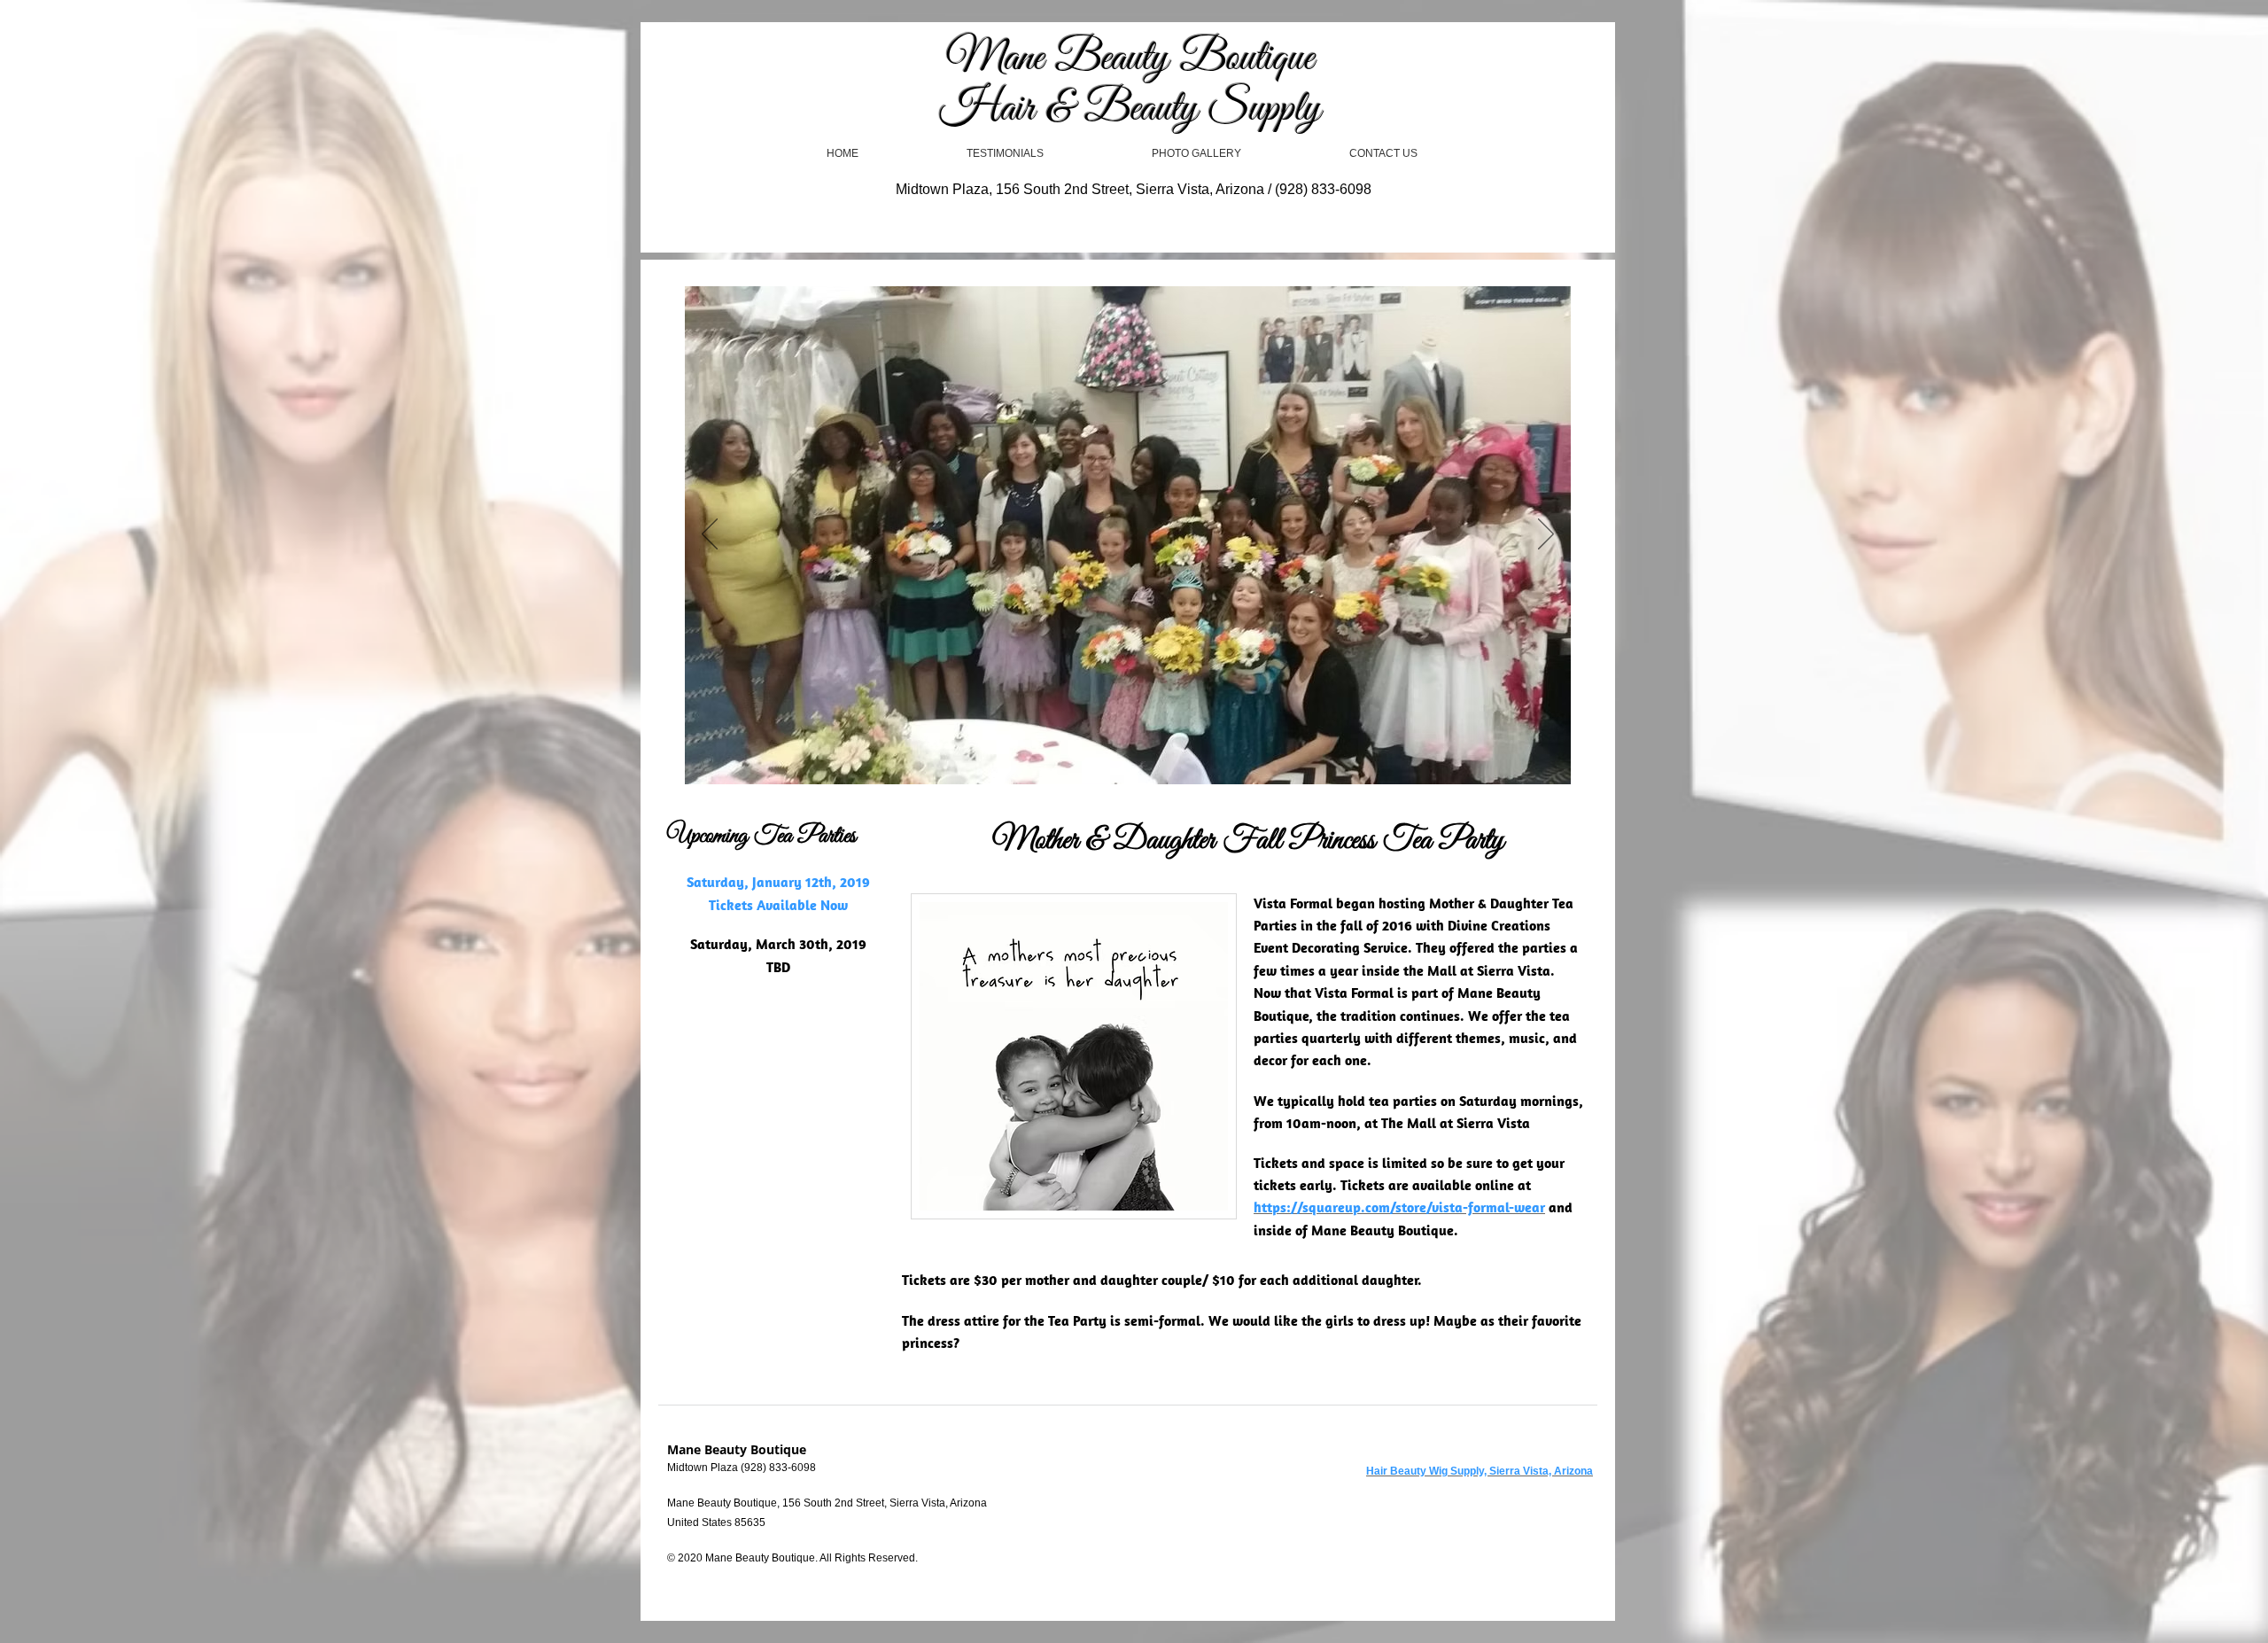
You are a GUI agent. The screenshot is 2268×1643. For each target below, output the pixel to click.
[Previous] (710, 535)
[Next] (1546, 535)
